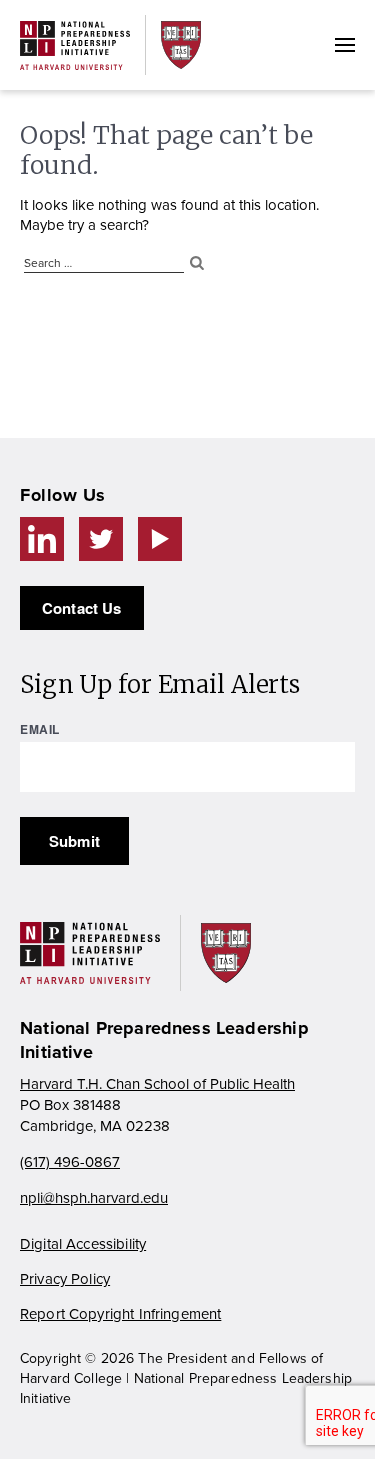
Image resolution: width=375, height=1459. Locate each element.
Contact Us (82, 608)
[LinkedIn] (42, 539)
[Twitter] (101, 539)
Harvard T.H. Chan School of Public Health (157, 1084)
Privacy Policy (65, 1279)
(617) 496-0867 (70, 1162)
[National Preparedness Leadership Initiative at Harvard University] (75, 45)
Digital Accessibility (83, 1244)
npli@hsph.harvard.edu (94, 1198)
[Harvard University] (181, 44)
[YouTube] (160, 539)
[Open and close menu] (345, 45)
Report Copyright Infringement (120, 1314)
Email (40, 729)
